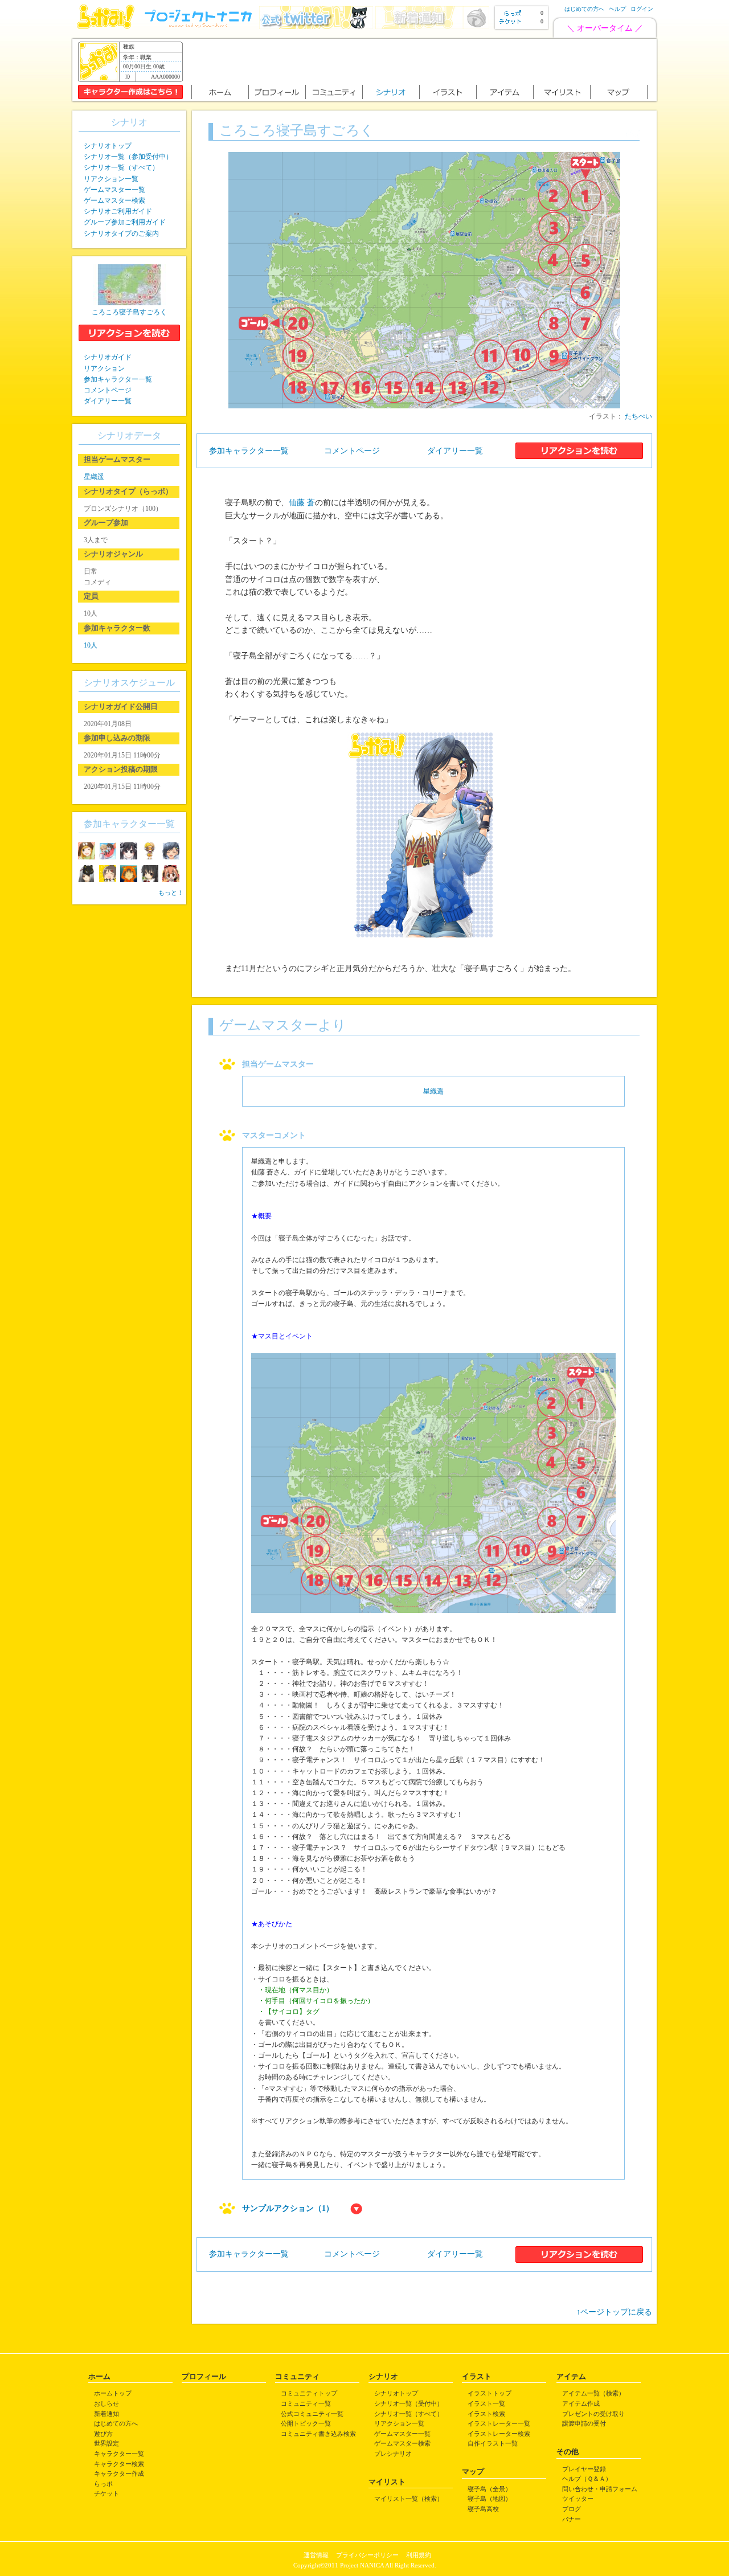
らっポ (103, 2484)
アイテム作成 (581, 2403)
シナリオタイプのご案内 (121, 234)
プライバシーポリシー (367, 2555)
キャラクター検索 (119, 2464)
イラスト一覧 (486, 2403)
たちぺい (638, 416)
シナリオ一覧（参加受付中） (128, 157)
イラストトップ (490, 2393)
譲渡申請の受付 (584, 2423)
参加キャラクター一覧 (249, 451)
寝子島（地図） (490, 2499)
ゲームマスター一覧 (114, 190)
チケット (107, 2493)
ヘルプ (617, 9)
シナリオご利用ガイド (118, 211)
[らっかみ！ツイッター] (316, 26)
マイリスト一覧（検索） (409, 2499)
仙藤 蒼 (302, 503)
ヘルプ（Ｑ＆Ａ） (587, 2479)
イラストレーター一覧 (499, 2423)
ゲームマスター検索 (114, 200)
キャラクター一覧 (119, 2454)
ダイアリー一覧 (455, 451)
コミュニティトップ (309, 2393)
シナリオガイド (108, 357)
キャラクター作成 (119, 2473)
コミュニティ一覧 (306, 2403)
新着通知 (107, 2414)
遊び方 (103, 2434)
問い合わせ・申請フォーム (600, 2489)
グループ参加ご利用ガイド (125, 222)
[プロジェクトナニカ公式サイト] (200, 26)
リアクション (104, 368)
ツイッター (578, 2499)
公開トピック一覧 (306, 2423)
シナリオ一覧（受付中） (409, 2403)
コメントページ (352, 451)
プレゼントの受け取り (593, 2414)
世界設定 (107, 2443)
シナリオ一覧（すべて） (121, 167)
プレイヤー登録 (584, 2469)
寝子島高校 (483, 2509)
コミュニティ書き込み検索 (318, 2434)
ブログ (572, 2509)
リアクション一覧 (111, 179)
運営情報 (316, 2555)
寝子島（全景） (490, 2489)
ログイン (642, 9)
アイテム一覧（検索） (593, 2393)
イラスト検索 (486, 2414)
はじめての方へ (584, 9)
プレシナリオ (393, 2454)
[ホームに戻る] (106, 26)
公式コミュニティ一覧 (312, 2414)
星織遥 (433, 1091)
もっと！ (171, 892)
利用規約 (419, 2555)
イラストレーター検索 (499, 2434)
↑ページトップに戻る (614, 2312)
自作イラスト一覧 (493, 2443)
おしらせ (107, 2403)
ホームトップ (113, 2393)
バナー (572, 2519)
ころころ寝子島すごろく (129, 312)
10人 (91, 645)
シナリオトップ (108, 146)
